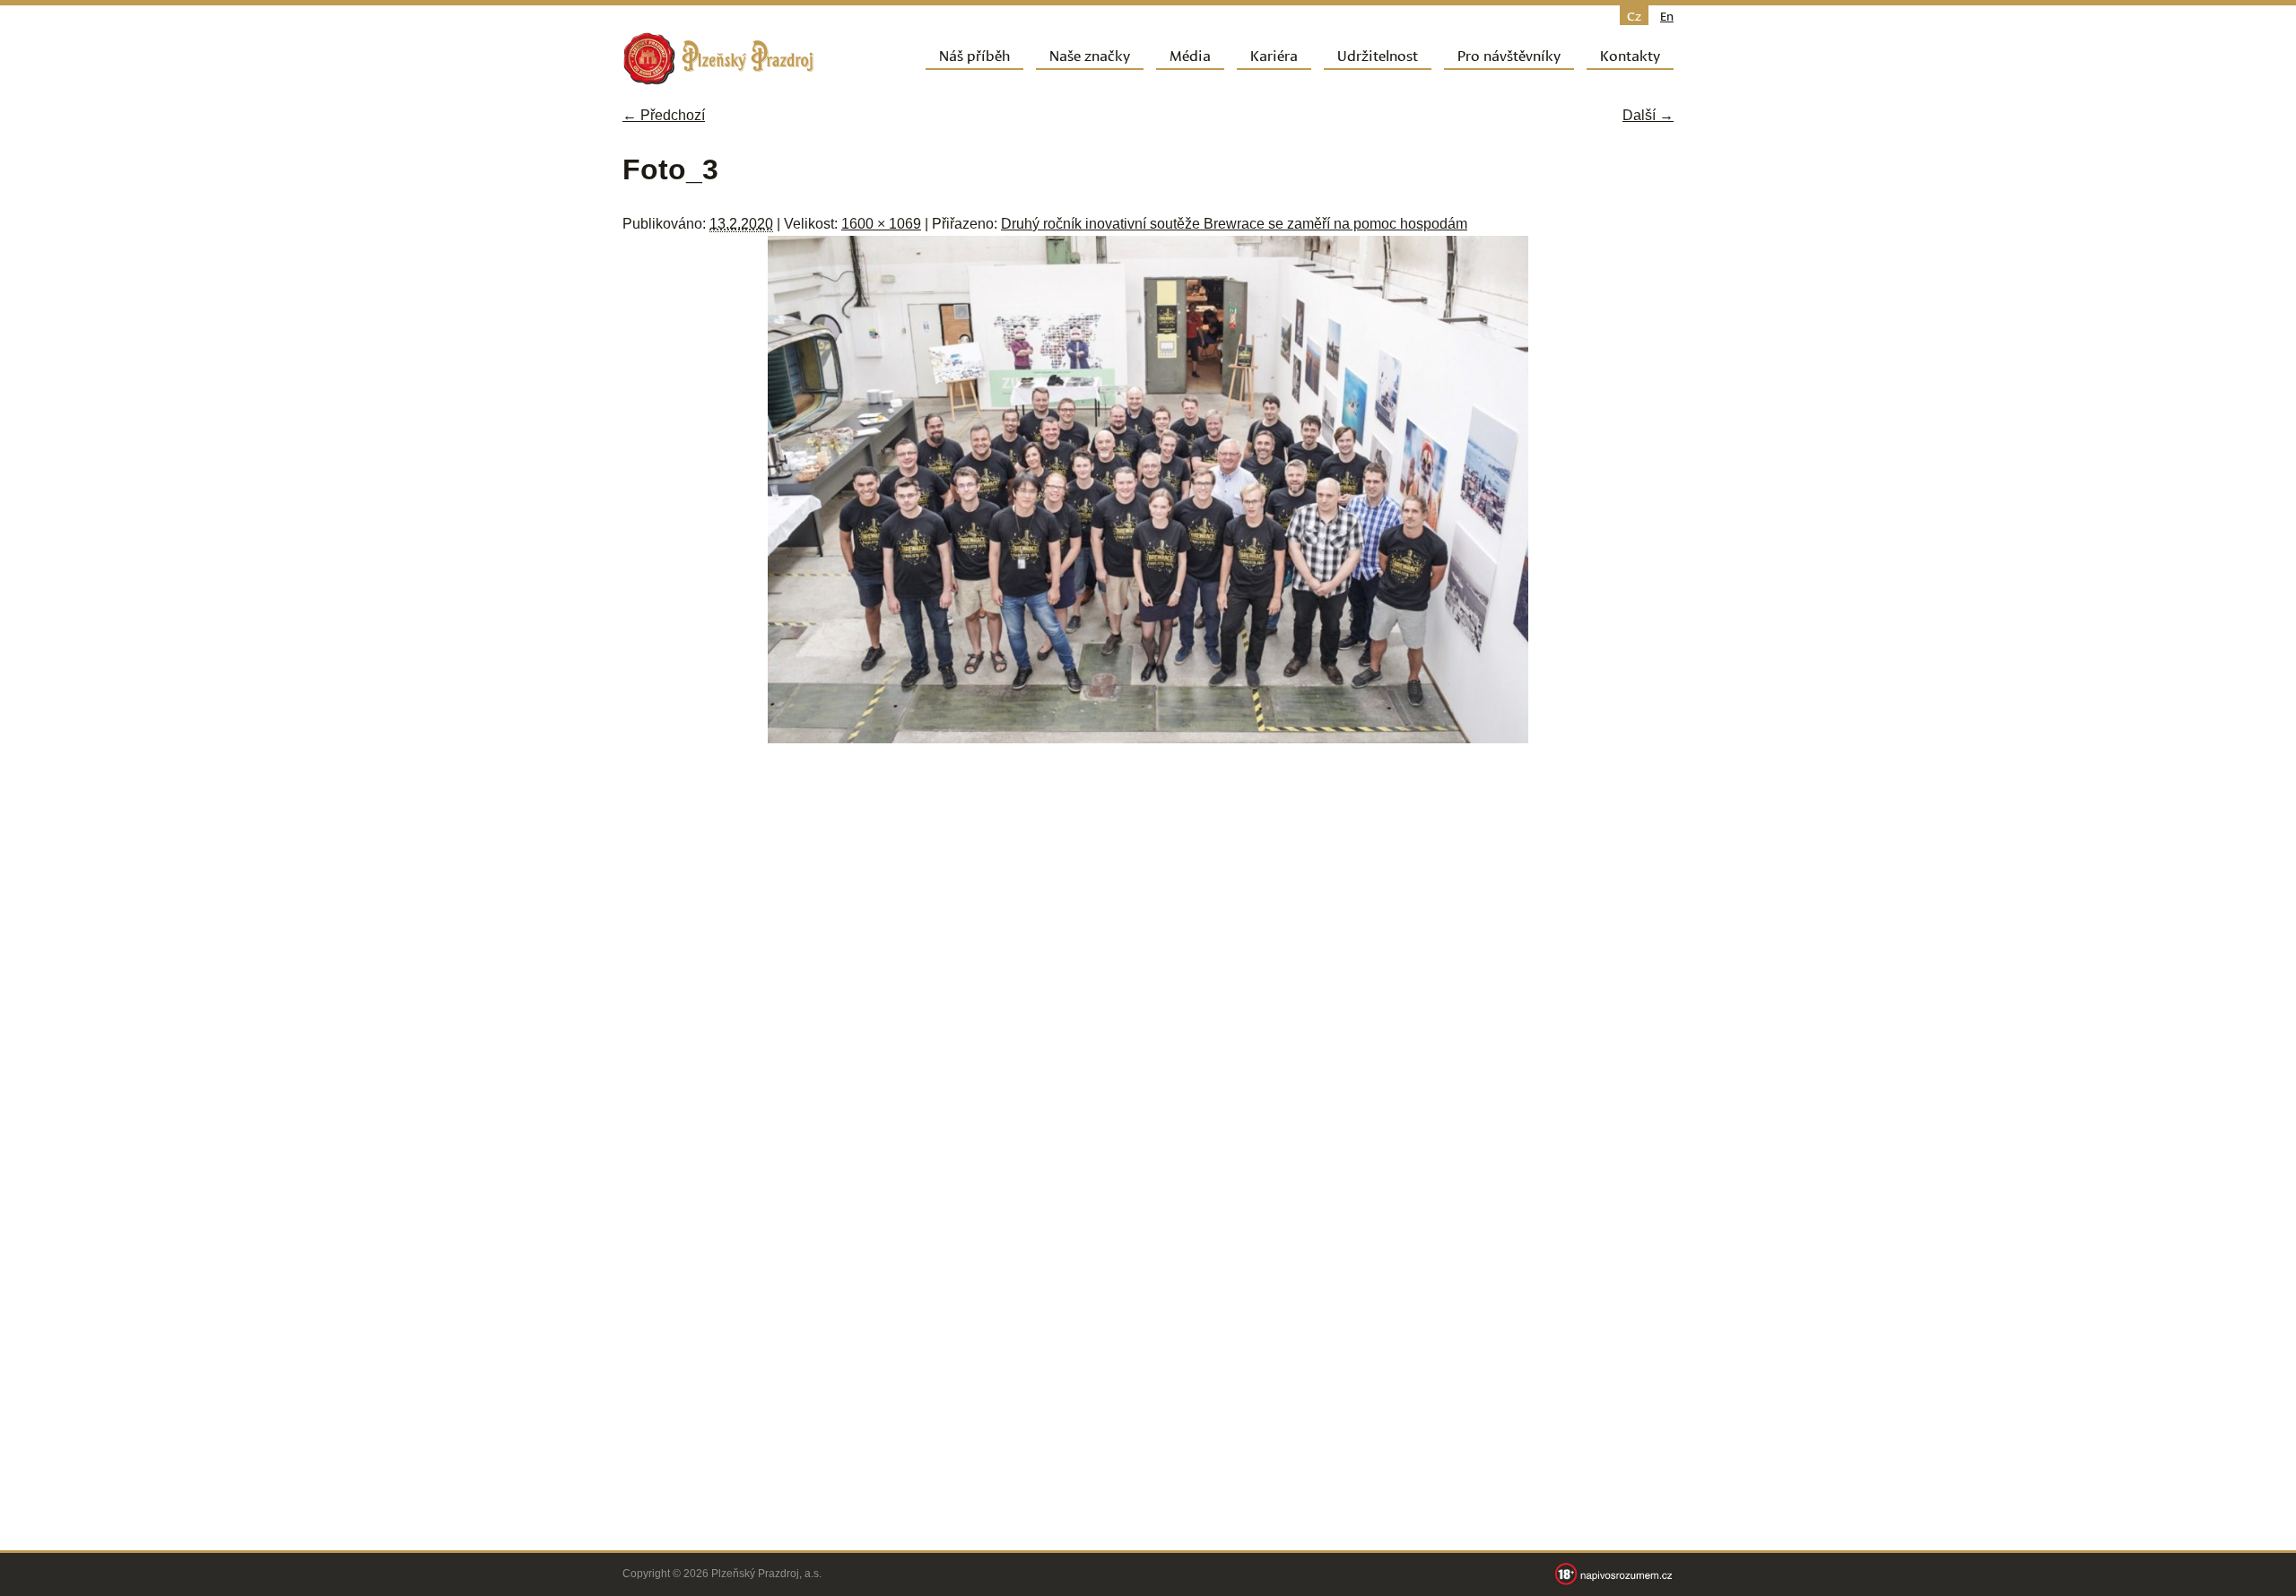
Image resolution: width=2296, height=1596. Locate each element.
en (1667, 15)
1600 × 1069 (881, 224)
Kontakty (1630, 54)
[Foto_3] (1148, 738)
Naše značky (1090, 54)
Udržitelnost (1378, 54)
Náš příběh (974, 54)
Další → (1648, 115)
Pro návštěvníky (1509, 54)
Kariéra (1274, 54)
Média (1190, 54)
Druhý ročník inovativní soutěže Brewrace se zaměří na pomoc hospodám (1234, 224)
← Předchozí (664, 115)
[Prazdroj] (718, 59)
